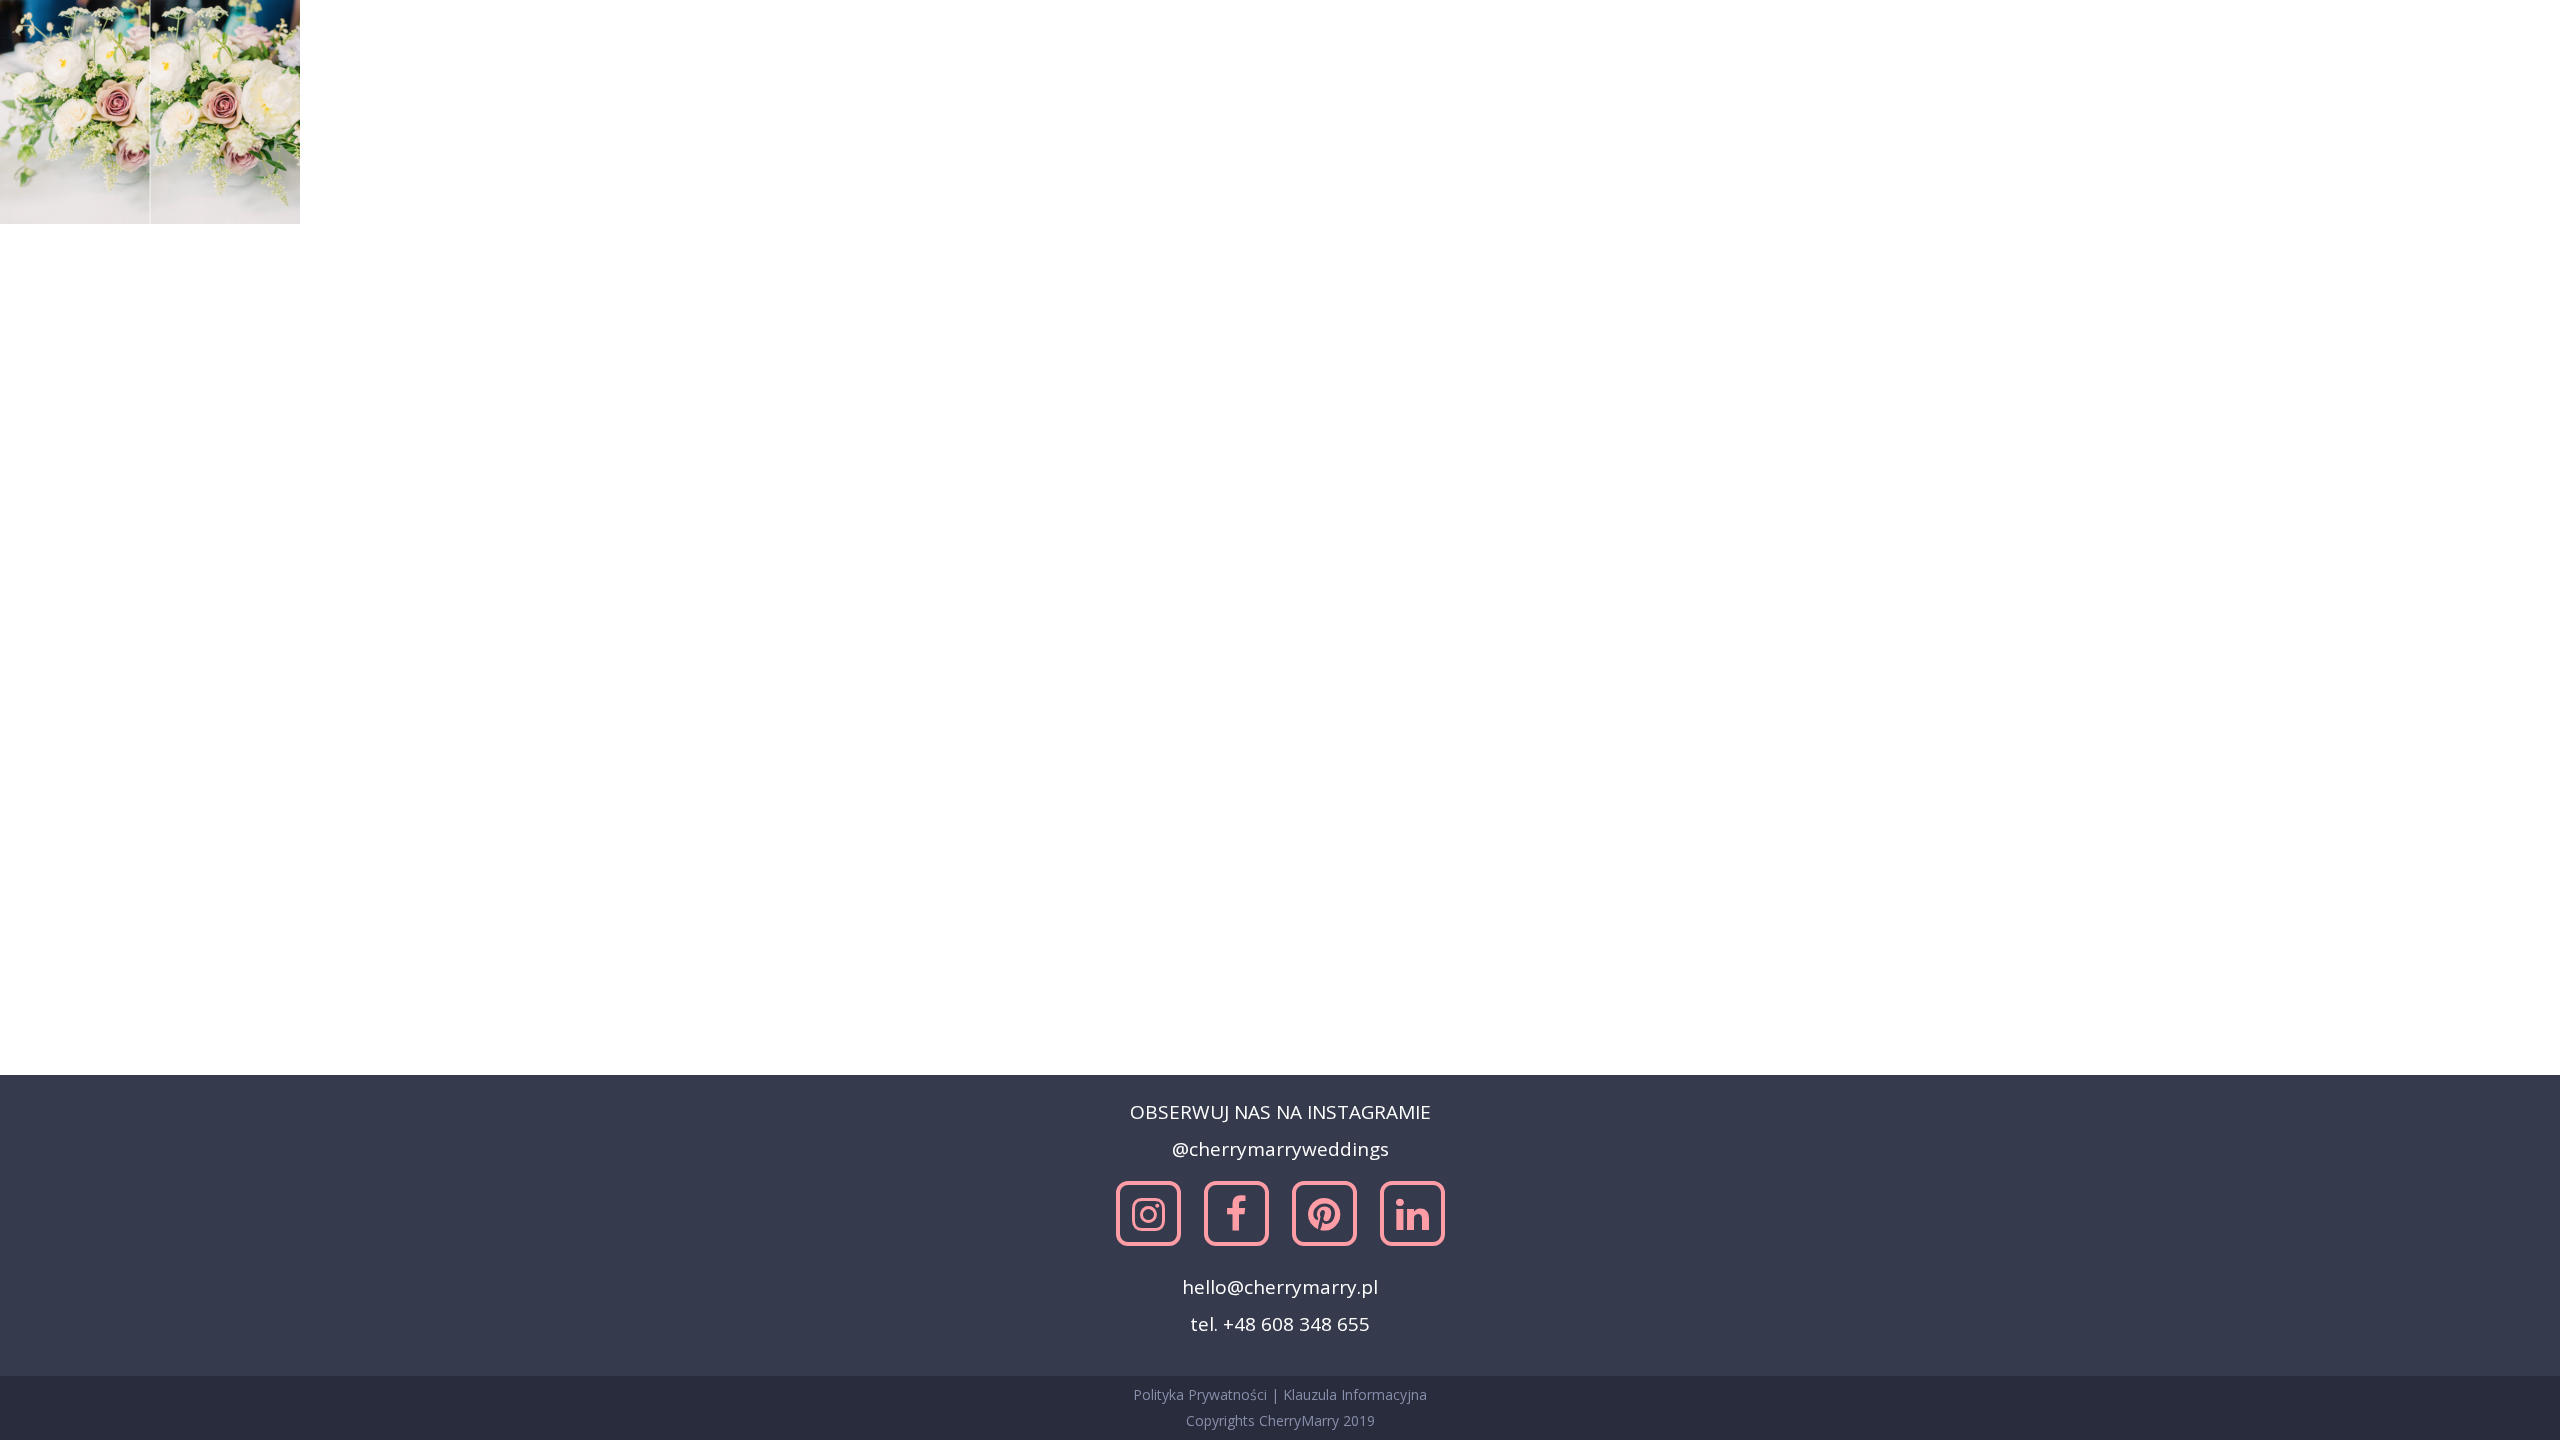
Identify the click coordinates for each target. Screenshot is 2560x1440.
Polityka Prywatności (1202, 1394)
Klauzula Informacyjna (1355, 1394)
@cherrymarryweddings (1280, 1149)
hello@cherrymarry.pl (1280, 1287)
